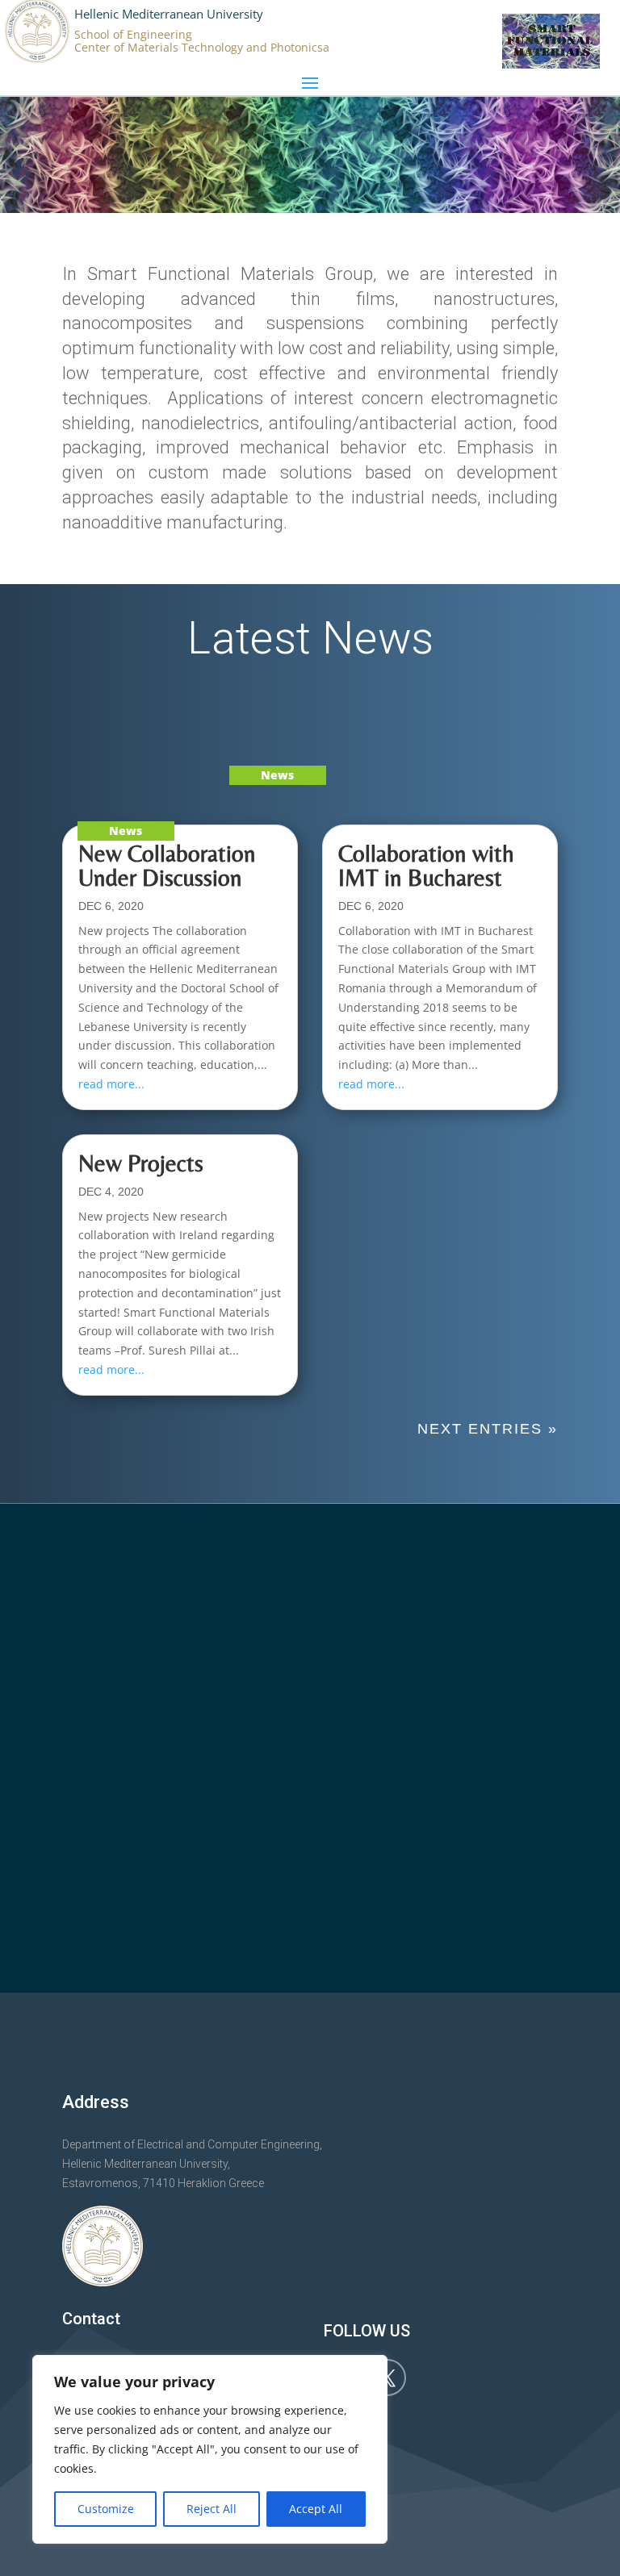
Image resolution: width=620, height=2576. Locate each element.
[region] (210, 2449)
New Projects (141, 1163)
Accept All (316, 2509)
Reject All (212, 2509)
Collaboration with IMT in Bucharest (426, 865)
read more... (111, 1084)
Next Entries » (488, 1429)
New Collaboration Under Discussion (167, 865)
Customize (106, 2509)
